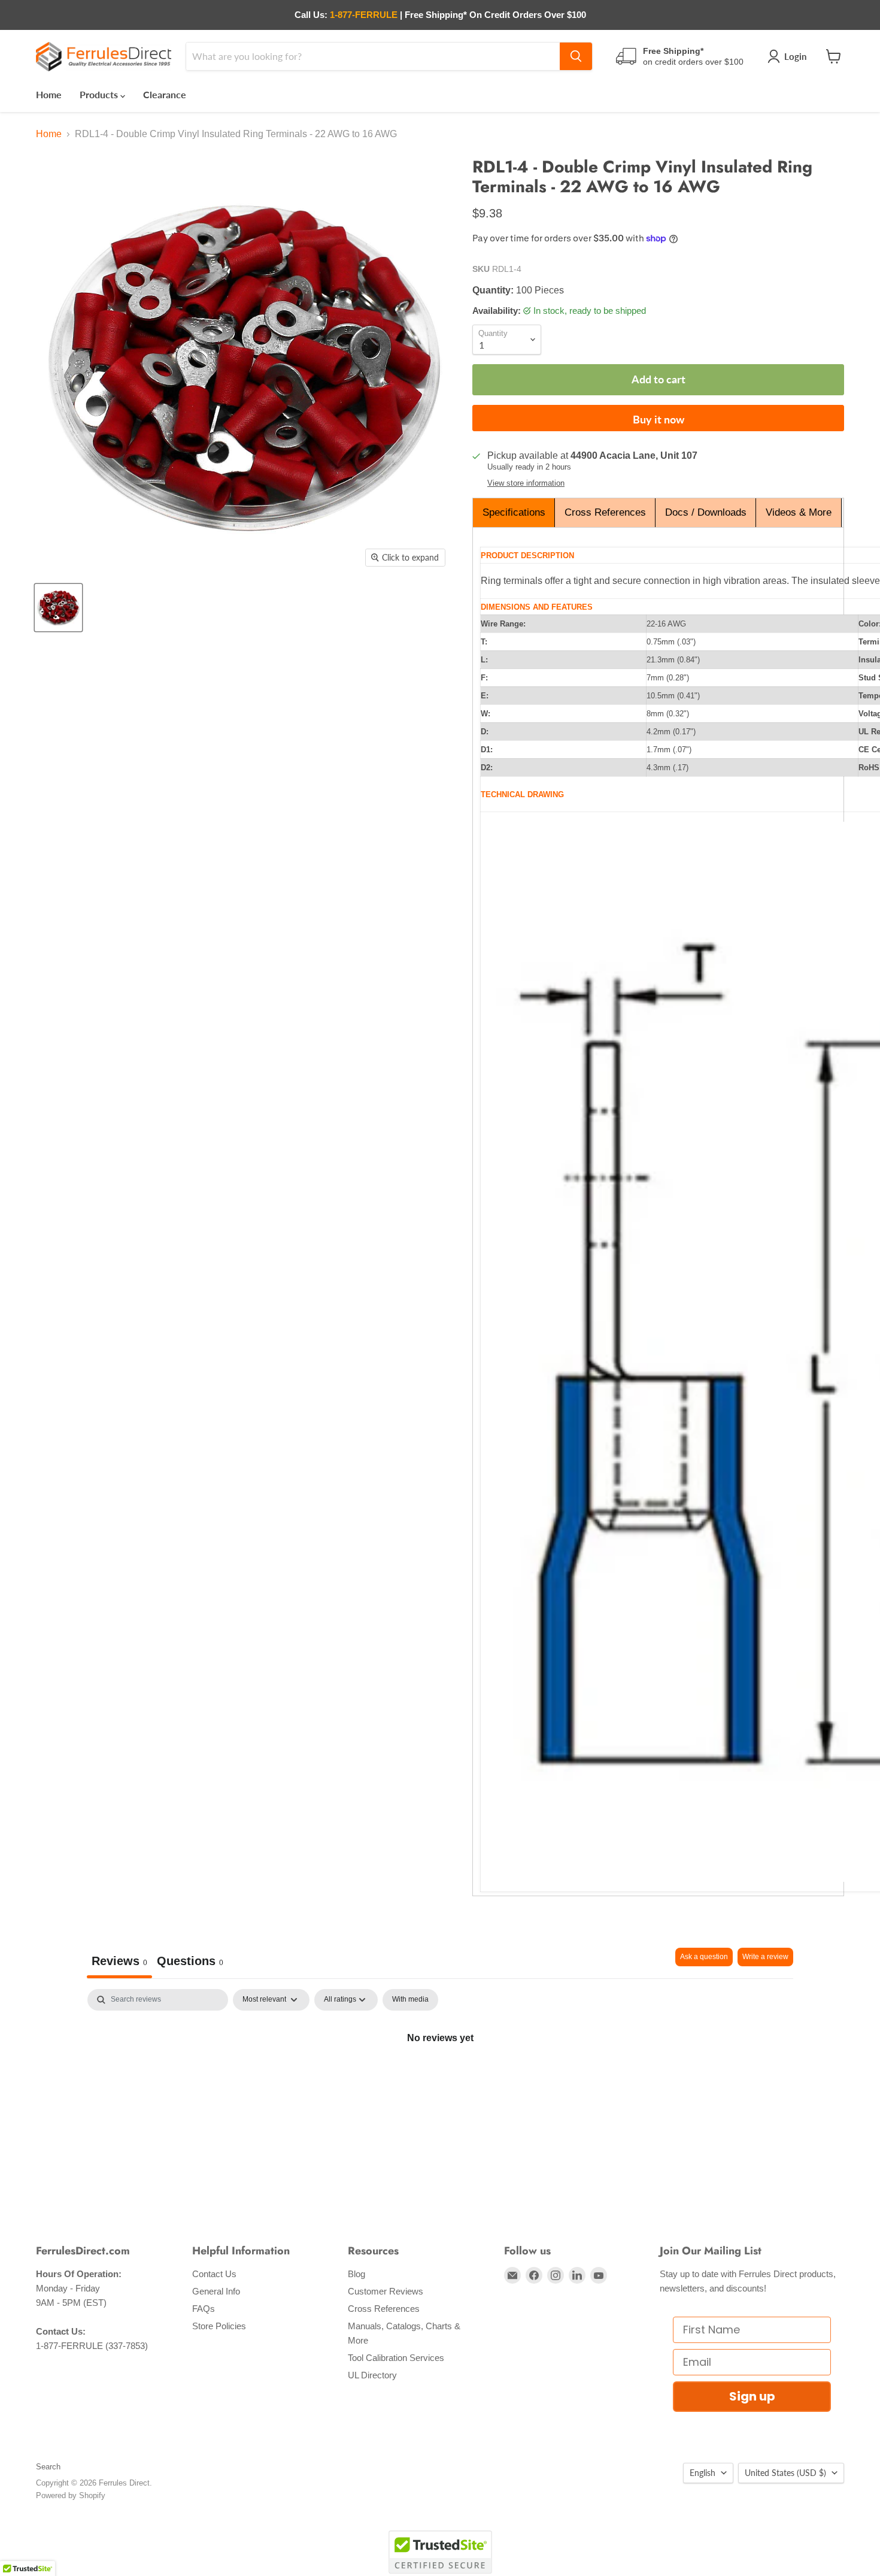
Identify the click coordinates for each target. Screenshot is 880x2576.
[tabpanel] (440, 2078)
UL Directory (372, 2375)
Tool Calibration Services (396, 2358)
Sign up (752, 2396)
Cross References (605, 512)
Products (100, 94)
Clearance (165, 94)
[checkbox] (410, 2000)
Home (49, 94)
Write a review (765, 1957)
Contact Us (214, 2274)
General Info (216, 2291)
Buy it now (659, 419)
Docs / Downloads (706, 512)
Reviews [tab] (119, 1961)
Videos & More (799, 512)
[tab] (190, 1963)
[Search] (576, 56)
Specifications (514, 512)
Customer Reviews (386, 2291)
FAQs (204, 2309)
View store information (526, 483)
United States (785, 2473)
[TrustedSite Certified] (440, 2552)
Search (48, 2467)
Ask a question (704, 1957)
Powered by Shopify (71, 2495)
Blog (356, 2274)
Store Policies (219, 2326)
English (703, 2473)
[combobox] (373, 56)
